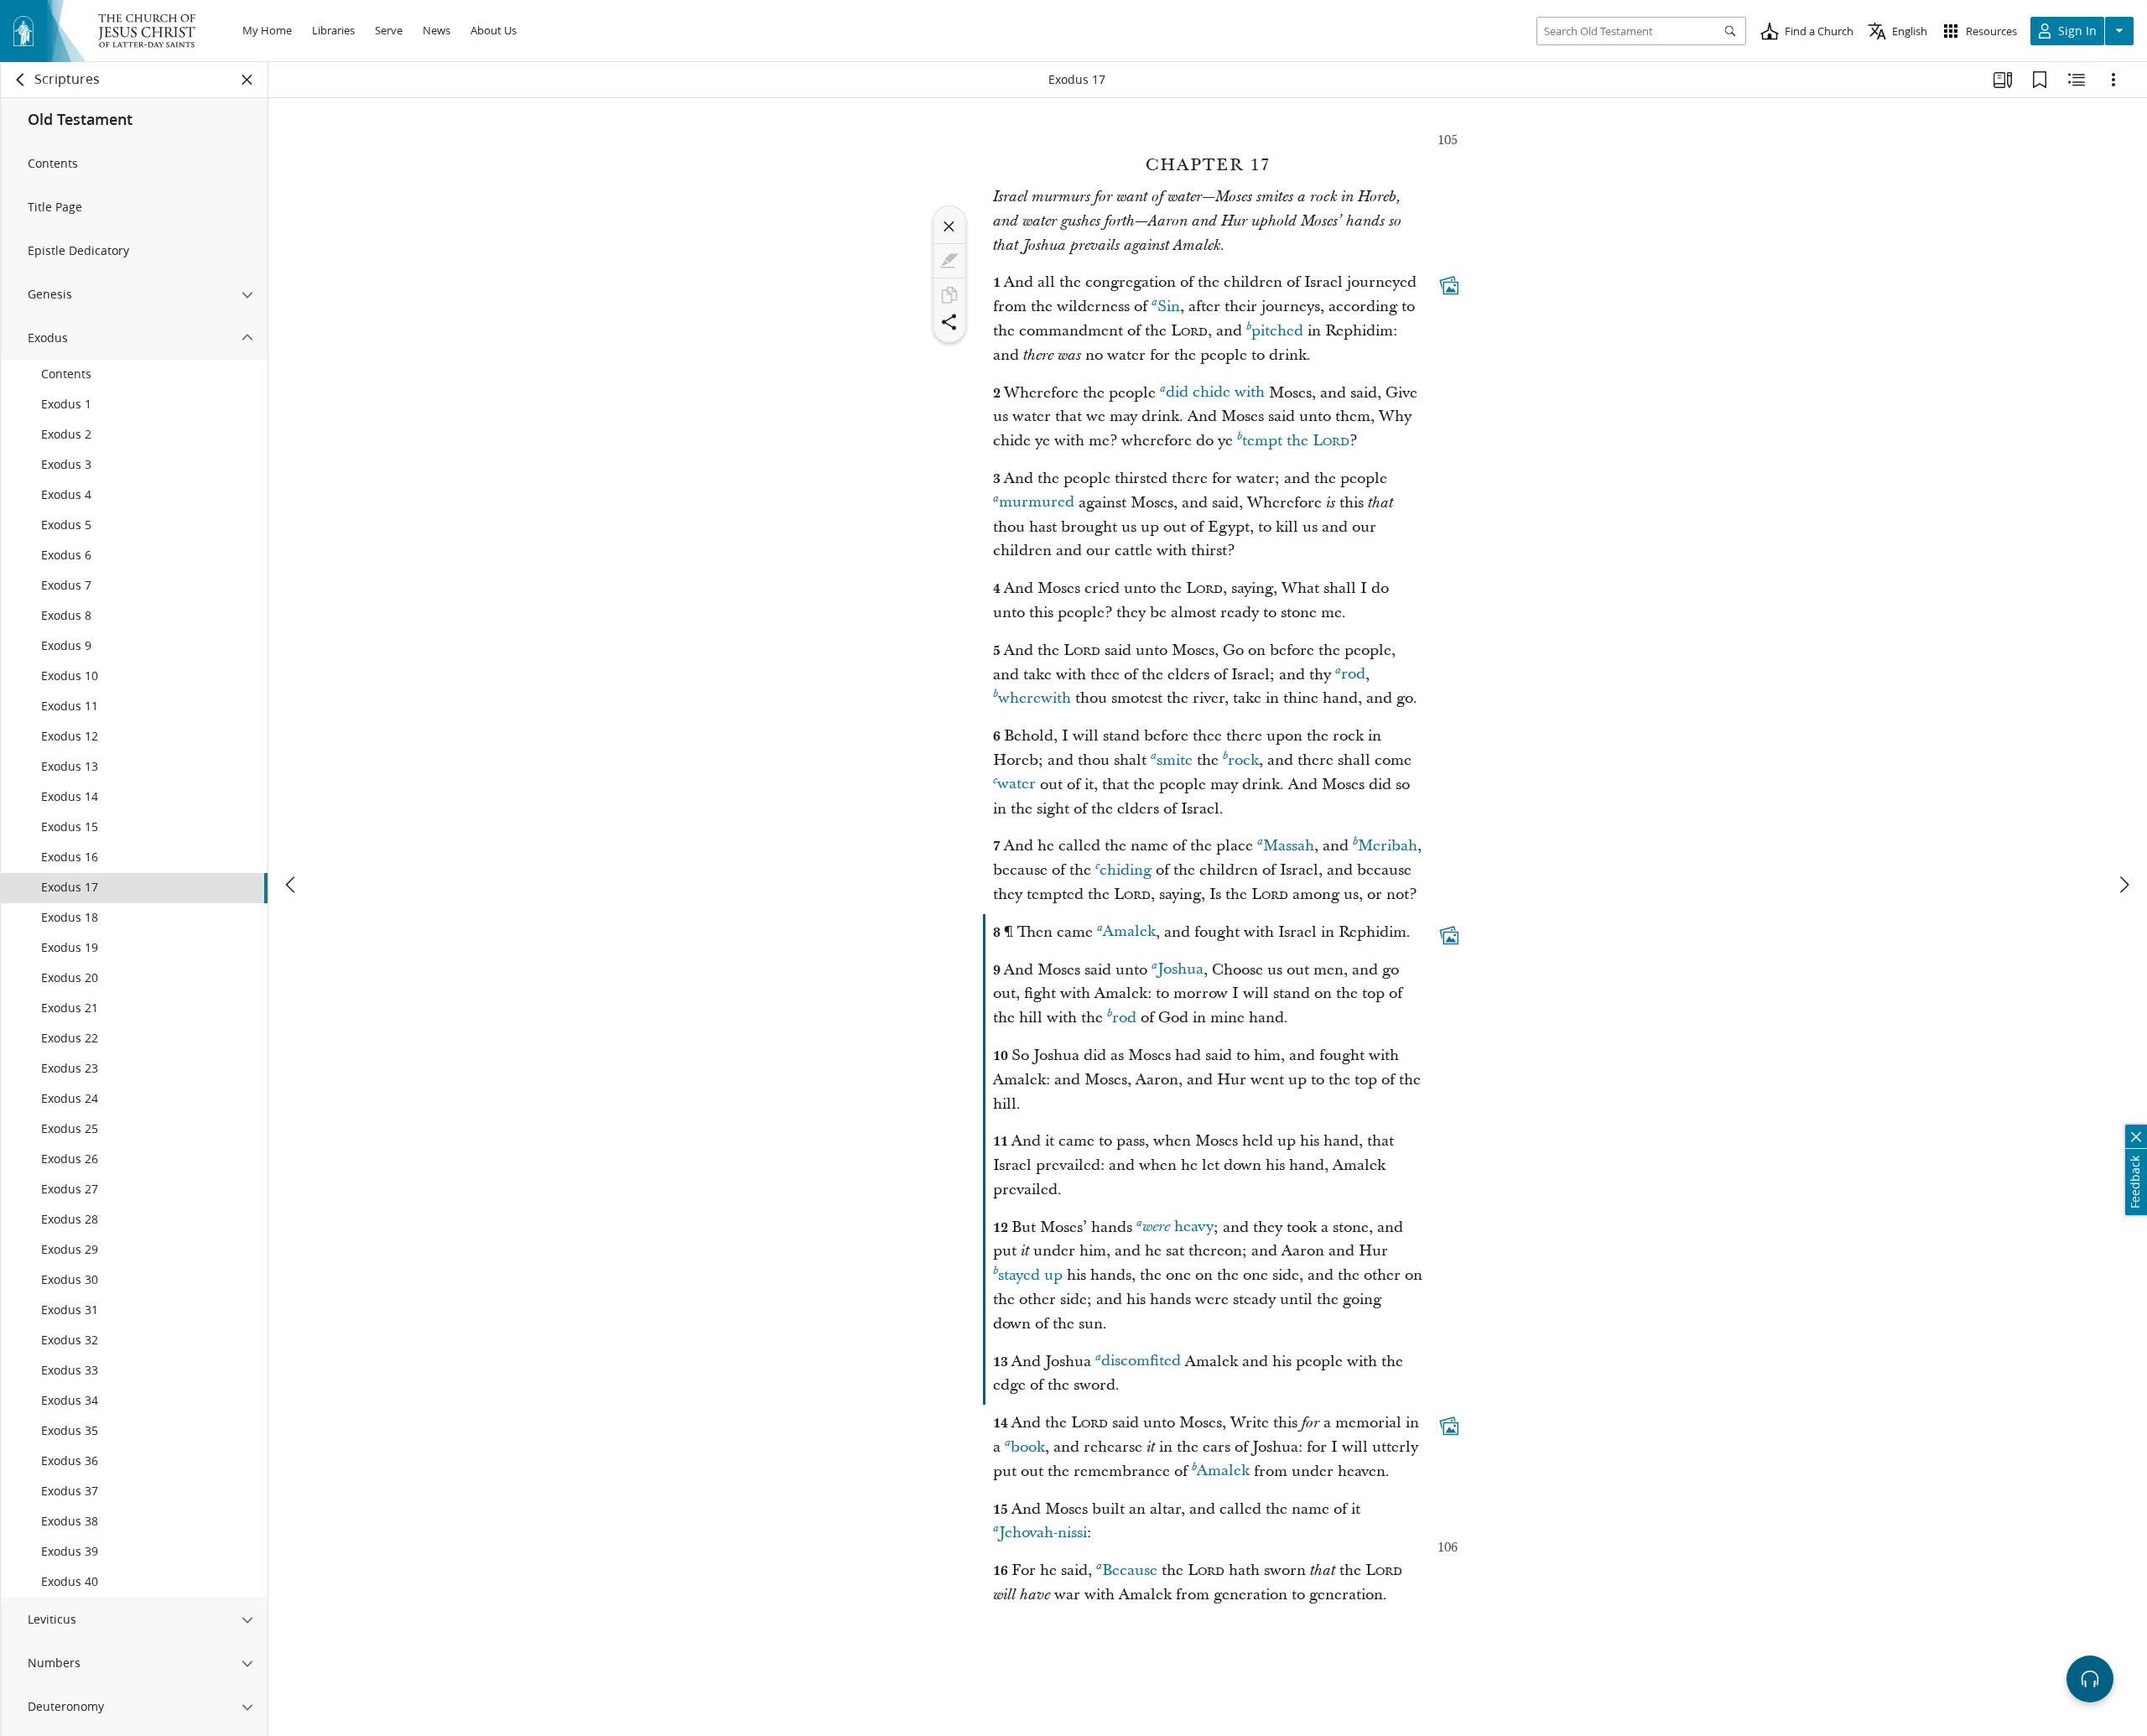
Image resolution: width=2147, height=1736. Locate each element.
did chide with (1215, 393)
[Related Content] (2077, 80)
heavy (1178, 1227)
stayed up (1030, 1275)
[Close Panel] (247, 80)
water (1016, 785)
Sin (1169, 307)
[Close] (949, 226)
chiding (1125, 870)
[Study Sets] (2003, 80)
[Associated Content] (1449, 286)
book (1028, 1447)
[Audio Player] (2090, 1679)
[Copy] (949, 295)
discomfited (1141, 1362)
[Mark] (949, 261)
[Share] (949, 322)
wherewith (1035, 698)
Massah (1289, 846)
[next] (2124, 885)
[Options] (2113, 80)
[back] (21, 80)
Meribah (1388, 846)
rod (1353, 675)
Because (1130, 1570)
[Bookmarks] (2040, 80)
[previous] (292, 885)
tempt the (1296, 441)
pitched (1277, 331)
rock (1243, 760)
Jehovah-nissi (1043, 1533)
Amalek (1129, 932)
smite (1175, 760)
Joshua (1180, 970)
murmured (1037, 503)
